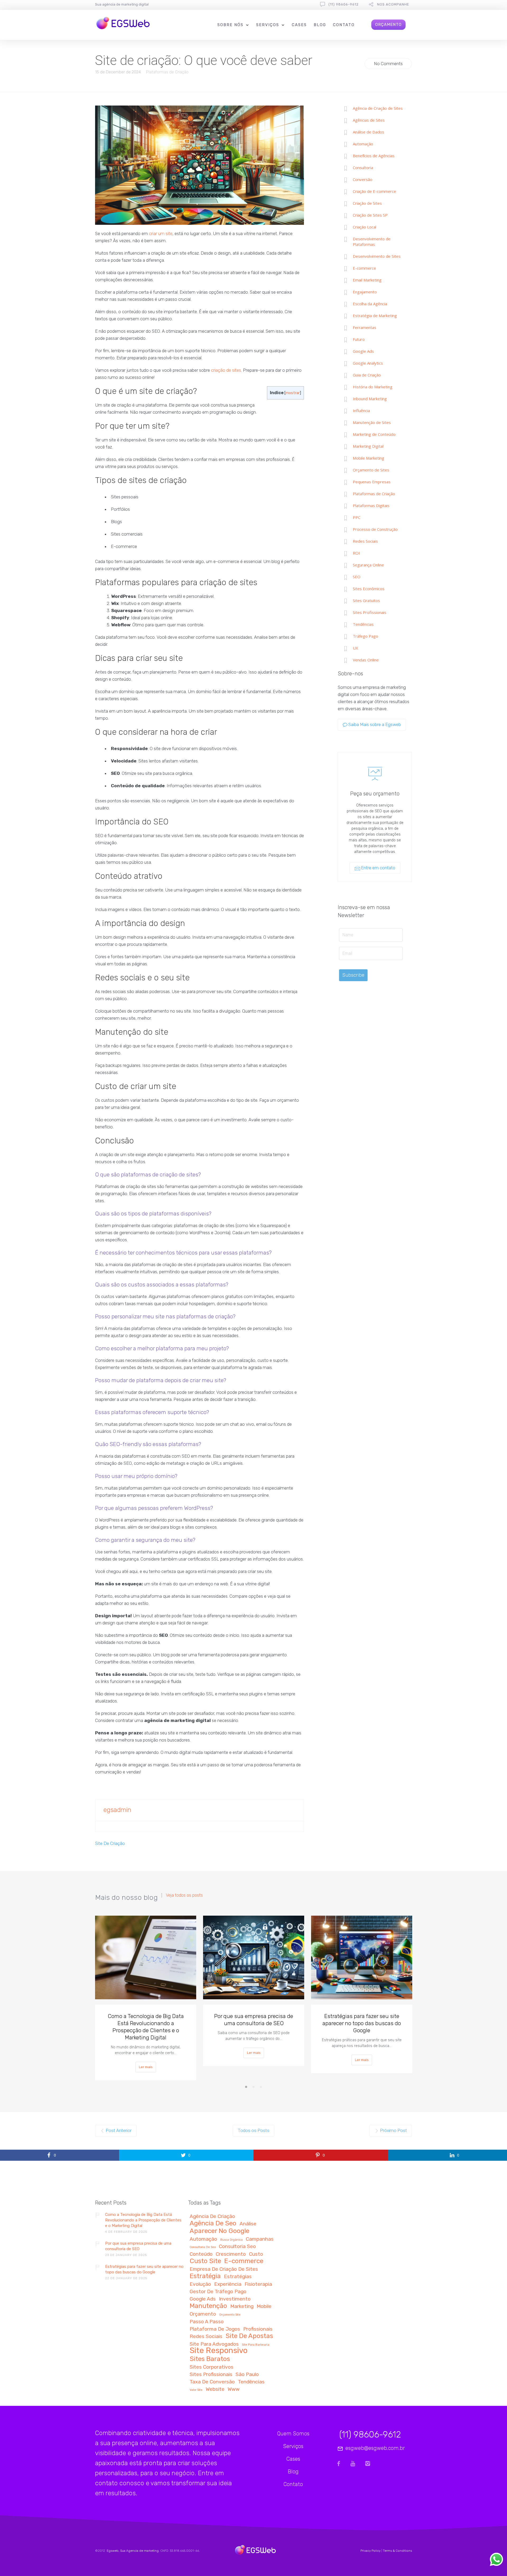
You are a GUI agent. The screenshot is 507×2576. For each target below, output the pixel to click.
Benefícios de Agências (374, 156)
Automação (363, 144)
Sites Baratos (210, 2359)
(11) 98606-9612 (344, 4)
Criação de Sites (367, 203)
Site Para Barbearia (256, 2345)
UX (355, 648)
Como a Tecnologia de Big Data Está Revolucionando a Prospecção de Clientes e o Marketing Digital (146, 2027)
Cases (299, 25)
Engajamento (365, 292)
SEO (357, 577)
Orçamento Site (230, 2315)
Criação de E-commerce (374, 191)
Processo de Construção (375, 529)
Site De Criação (110, 1843)
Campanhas (260, 2239)
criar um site (161, 233)
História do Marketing (373, 387)
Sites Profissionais (370, 612)
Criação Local (365, 227)
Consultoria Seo (237, 2247)
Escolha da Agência (370, 304)
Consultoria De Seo (203, 2247)
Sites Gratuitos (366, 600)
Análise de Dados (368, 132)
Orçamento (203, 2314)
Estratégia (205, 2276)
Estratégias (238, 2277)
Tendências (363, 624)
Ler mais (146, 2067)
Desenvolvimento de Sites (377, 256)
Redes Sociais (365, 541)
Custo (256, 2254)
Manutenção (208, 2306)
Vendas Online (366, 660)
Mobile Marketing (368, 458)
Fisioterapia (258, 2284)
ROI (356, 553)
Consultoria (363, 168)
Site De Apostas (249, 2336)
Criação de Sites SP (370, 215)
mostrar (293, 393)
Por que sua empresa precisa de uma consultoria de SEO (254, 2020)
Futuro (359, 339)
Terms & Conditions (397, 2551)
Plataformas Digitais (371, 505)
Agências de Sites (369, 120)
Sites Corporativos (212, 2367)
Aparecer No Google (219, 2231)
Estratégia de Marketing (375, 316)
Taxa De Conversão (212, 2382)
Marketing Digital (368, 446)
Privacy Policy (370, 2551)
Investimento (235, 2299)
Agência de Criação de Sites (378, 108)
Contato (344, 25)
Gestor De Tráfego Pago (218, 2292)
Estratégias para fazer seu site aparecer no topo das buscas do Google (362, 2023)
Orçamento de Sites (371, 470)
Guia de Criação (367, 375)
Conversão (363, 179)
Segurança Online (368, 565)
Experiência (228, 2284)
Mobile (264, 2307)
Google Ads (363, 351)
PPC (357, 517)
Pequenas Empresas (372, 482)
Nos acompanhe (393, 4)
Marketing (242, 2307)
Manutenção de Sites (372, 422)
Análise (248, 2224)
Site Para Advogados (214, 2344)
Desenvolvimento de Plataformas (372, 242)
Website (215, 2389)
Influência (361, 411)
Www (234, 2389)
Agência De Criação (212, 2217)
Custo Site (205, 2261)
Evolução (200, 2284)
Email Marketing (367, 280)
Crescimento (231, 2254)
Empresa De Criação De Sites (224, 2269)
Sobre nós (230, 25)
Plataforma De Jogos (215, 2329)
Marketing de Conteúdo (374, 434)
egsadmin (117, 1810)
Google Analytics (368, 363)
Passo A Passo (207, 2322)
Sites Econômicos (369, 589)
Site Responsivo (219, 2351)
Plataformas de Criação (167, 72)
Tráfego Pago (365, 636)
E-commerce (364, 268)
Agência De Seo (213, 2224)
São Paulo (247, 2375)
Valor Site (196, 2390)
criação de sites (226, 370)
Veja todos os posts (184, 1895)
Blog (320, 25)
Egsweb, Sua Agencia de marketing (132, 2551)
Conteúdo (201, 2254)
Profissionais (258, 2329)
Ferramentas (365, 327)
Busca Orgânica (231, 2240)
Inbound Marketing (370, 399)
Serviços (268, 25)
